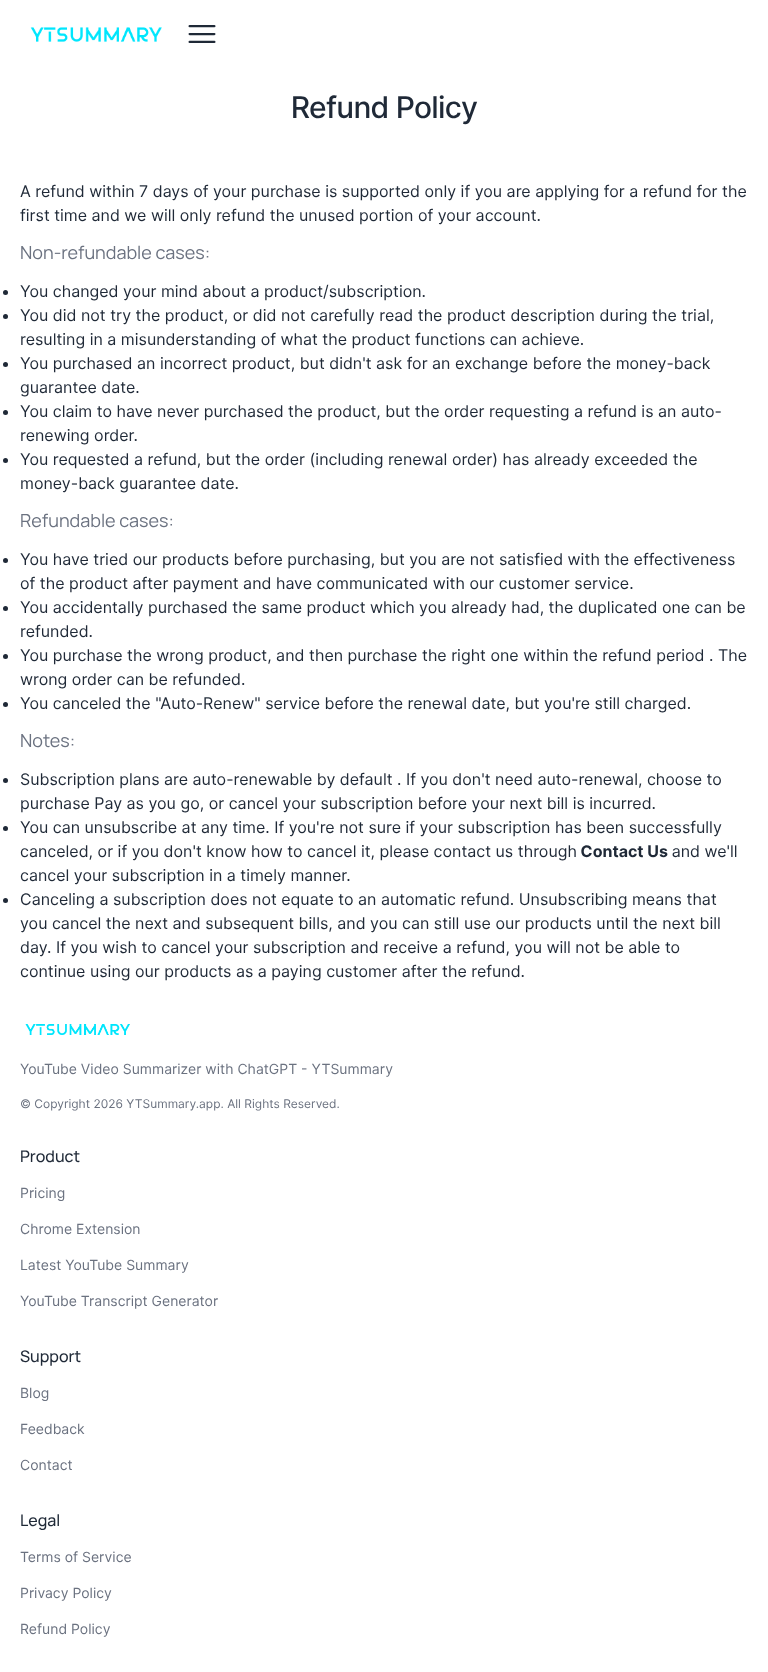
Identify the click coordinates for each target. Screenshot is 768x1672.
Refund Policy (65, 1629)
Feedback (52, 1429)
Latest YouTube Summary (104, 1265)
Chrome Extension (80, 1229)
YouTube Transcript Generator (119, 1301)
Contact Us (624, 851)
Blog (34, 1393)
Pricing (42, 1193)
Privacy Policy (66, 1593)
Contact (46, 1465)
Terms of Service (76, 1557)
